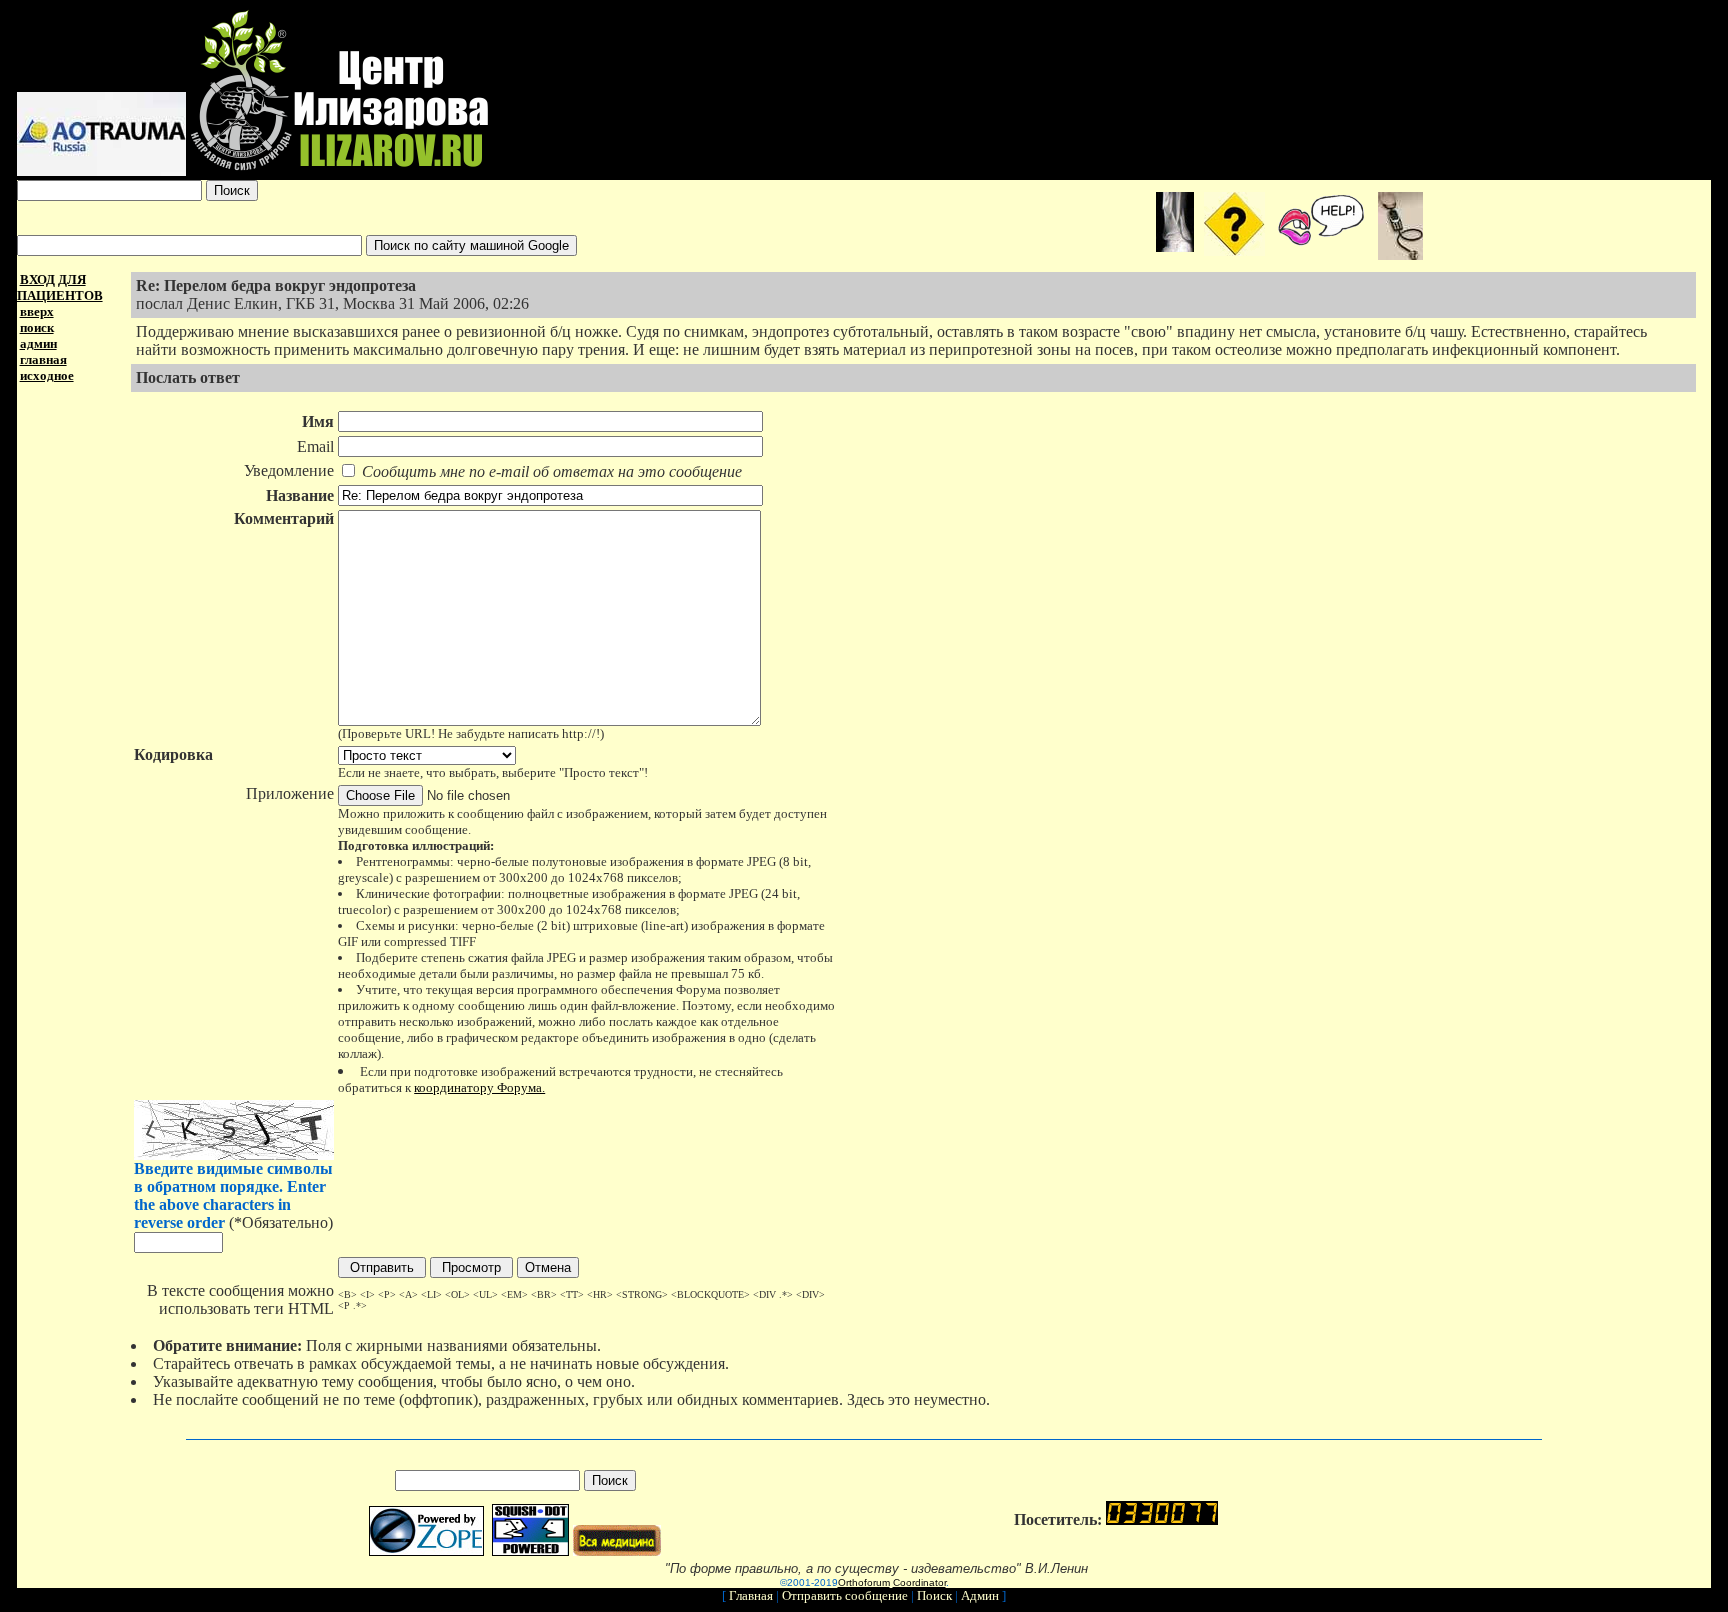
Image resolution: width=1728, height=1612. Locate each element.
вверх (37, 311)
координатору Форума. (479, 1087)
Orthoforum (864, 1582)
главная (43, 359)
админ (38, 343)
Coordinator (919, 1582)
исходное (47, 375)
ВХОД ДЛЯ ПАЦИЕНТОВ (60, 287)
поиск (37, 327)
